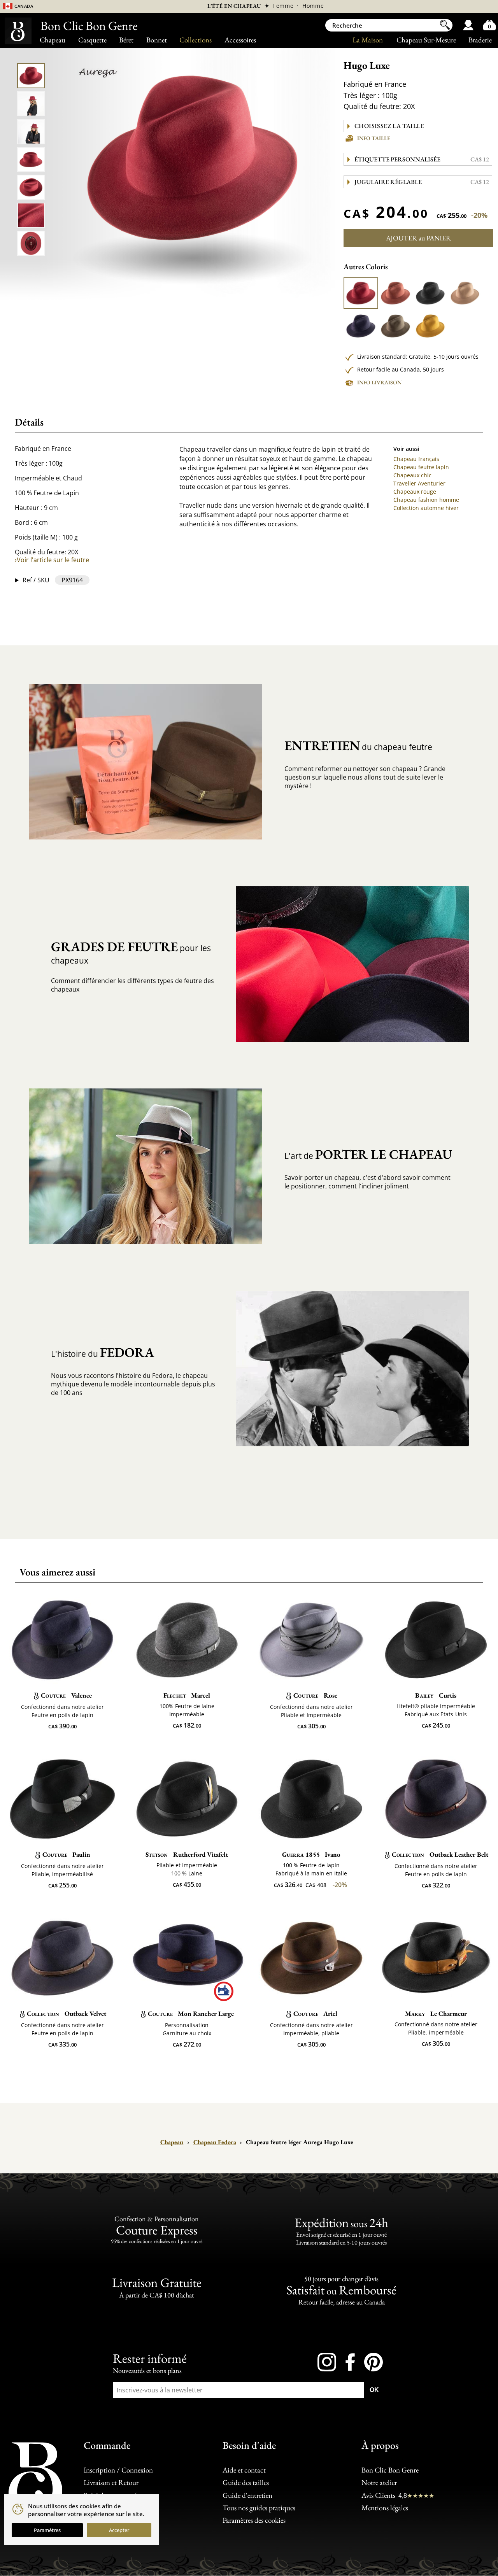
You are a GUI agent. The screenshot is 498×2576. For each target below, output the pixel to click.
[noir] (430, 293)
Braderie (480, 40)
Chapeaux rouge (415, 492)
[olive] (395, 326)
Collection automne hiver (426, 508)
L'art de (368, 1154)
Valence (66, 1695)
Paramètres (47, 2530)
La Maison (368, 40)
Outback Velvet (67, 2013)
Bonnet (157, 40)
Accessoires (240, 40)
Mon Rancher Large (191, 2013)
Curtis (436, 1695)
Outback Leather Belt (440, 1854)
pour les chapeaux (131, 952)
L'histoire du (103, 1352)
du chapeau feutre (358, 746)
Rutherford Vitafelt (187, 1854)
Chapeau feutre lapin (421, 467)
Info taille (374, 138)
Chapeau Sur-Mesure (426, 40)
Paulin (66, 1854)
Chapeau (53, 40)
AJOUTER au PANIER (418, 238)
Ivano (311, 1854)
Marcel (187, 1695)
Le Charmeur (436, 2013)
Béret (126, 40)
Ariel (315, 2013)
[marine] (361, 326)
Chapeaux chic (412, 475)
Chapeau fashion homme (426, 500)
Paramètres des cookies (254, 2520)
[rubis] (361, 293)
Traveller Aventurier (419, 483)
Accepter (119, 2530)
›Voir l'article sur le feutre (52, 560)
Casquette (92, 40)
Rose (315, 1695)
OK (374, 2390)
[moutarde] (430, 326)
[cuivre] (395, 293)
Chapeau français (416, 459)
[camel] (465, 293)
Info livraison (379, 382)
